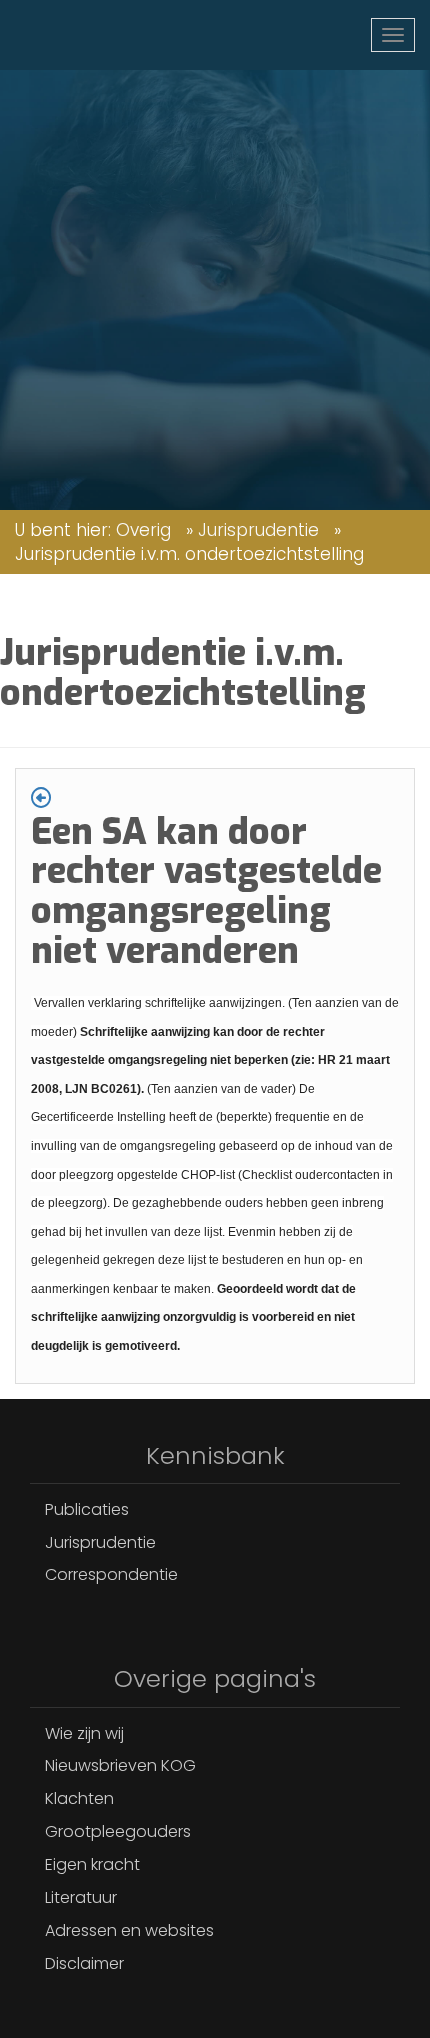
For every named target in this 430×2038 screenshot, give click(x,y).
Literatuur (81, 1897)
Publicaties (87, 1509)
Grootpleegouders (118, 1831)
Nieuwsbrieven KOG (120, 1765)
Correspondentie (111, 1574)
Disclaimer (84, 1963)
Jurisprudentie (258, 530)
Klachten (79, 1798)
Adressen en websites (129, 1930)
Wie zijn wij (84, 1733)
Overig (143, 530)
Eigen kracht (92, 1864)
